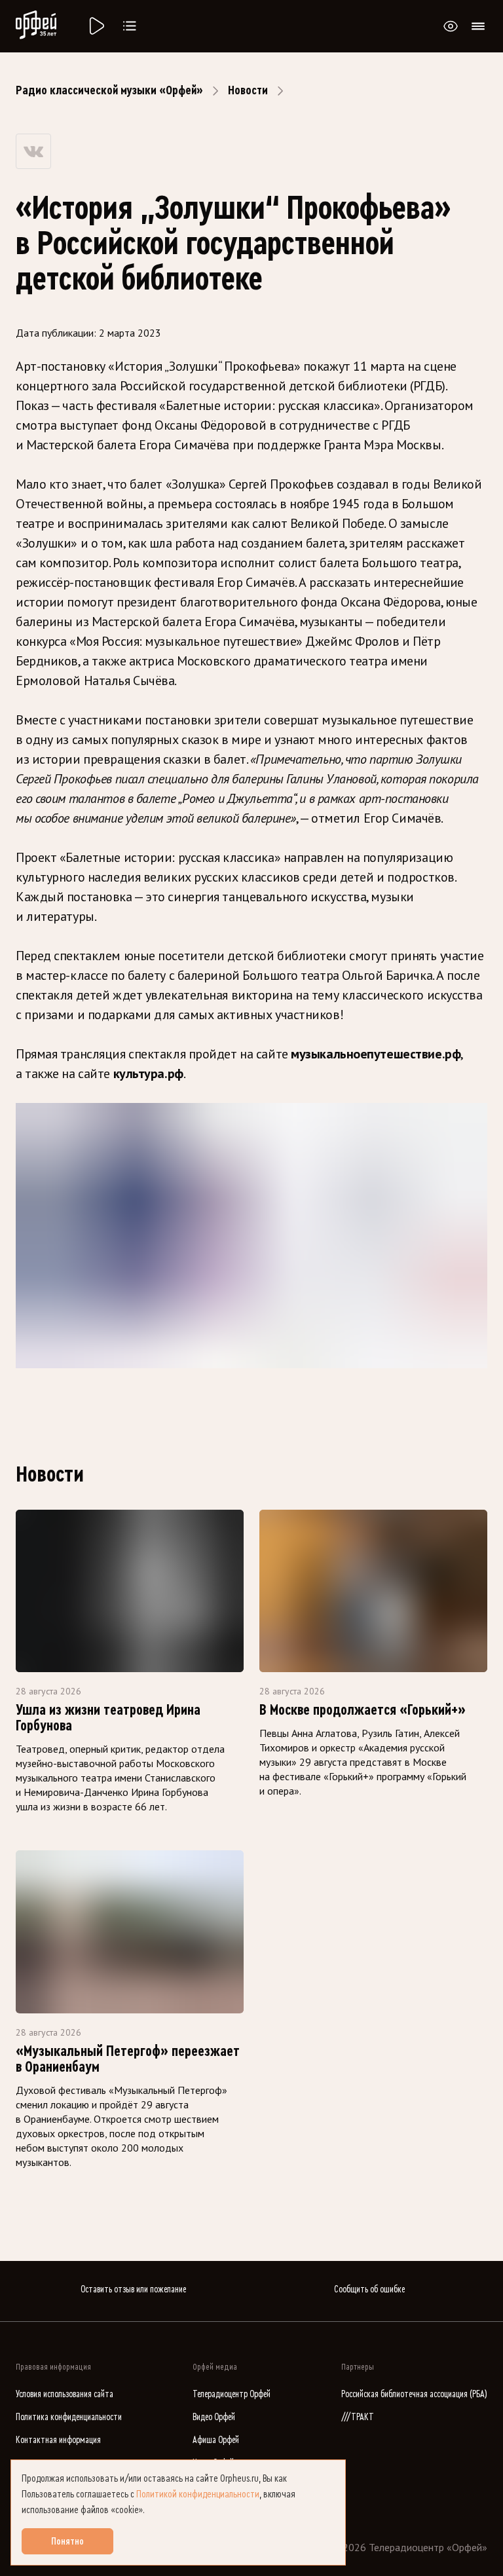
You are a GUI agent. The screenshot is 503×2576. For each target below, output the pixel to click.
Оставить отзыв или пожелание (133, 2289)
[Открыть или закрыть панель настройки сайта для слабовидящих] (451, 26)
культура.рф (147, 1073)
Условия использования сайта (65, 2394)
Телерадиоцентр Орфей (232, 2394)
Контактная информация (58, 2440)
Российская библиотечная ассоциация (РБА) (414, 2394)
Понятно (67, 2541)
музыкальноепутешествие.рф (376, 1054)
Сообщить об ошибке (369, 2289)
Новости (248, 90)
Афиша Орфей (216, 2440)
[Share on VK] (33, 151)
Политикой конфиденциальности (198, 2494)
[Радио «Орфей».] (96, 26)
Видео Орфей (214, 2417)
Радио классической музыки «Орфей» (109, 90)
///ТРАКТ (358, 2417)
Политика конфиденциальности (69, 2417)
